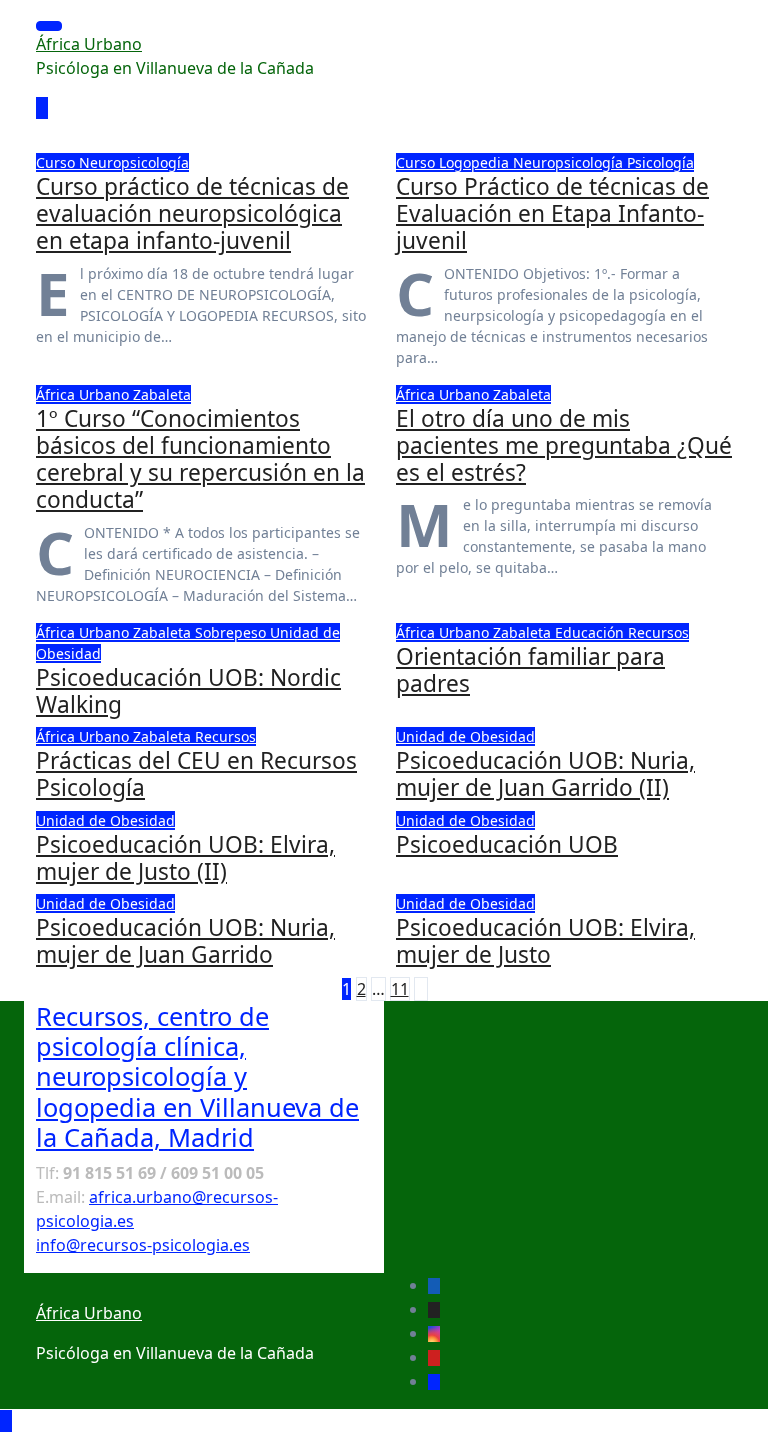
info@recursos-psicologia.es (143, 1245)
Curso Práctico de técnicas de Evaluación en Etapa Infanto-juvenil (552, 213)
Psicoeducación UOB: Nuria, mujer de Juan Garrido (185, 941)
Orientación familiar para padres (530, 670)
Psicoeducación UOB (507, 844)
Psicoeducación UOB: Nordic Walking (188, 691)
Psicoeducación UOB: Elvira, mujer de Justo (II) (185, 858)
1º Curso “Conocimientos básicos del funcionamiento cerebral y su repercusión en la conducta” (200, 459)
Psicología (660, 162)
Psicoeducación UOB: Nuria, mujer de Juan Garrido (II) (545, 774)
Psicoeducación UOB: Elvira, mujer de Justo (545, 941)
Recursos (658, 632)
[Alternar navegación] (49, 26)
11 (400, 989)
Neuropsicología (134, 162)
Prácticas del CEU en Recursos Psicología (196, 774)
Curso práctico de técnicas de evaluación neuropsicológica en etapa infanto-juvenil (192, 213)
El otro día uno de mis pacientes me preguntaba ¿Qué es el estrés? (564, 445)
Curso (57, 162)
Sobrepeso (232, 632)
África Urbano (89, 44)
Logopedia (476, 162)
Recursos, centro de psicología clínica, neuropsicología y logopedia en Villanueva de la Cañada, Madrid (197, 1077)
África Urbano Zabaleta (113, 394)
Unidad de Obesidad (465, 736)
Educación (591, 632)
